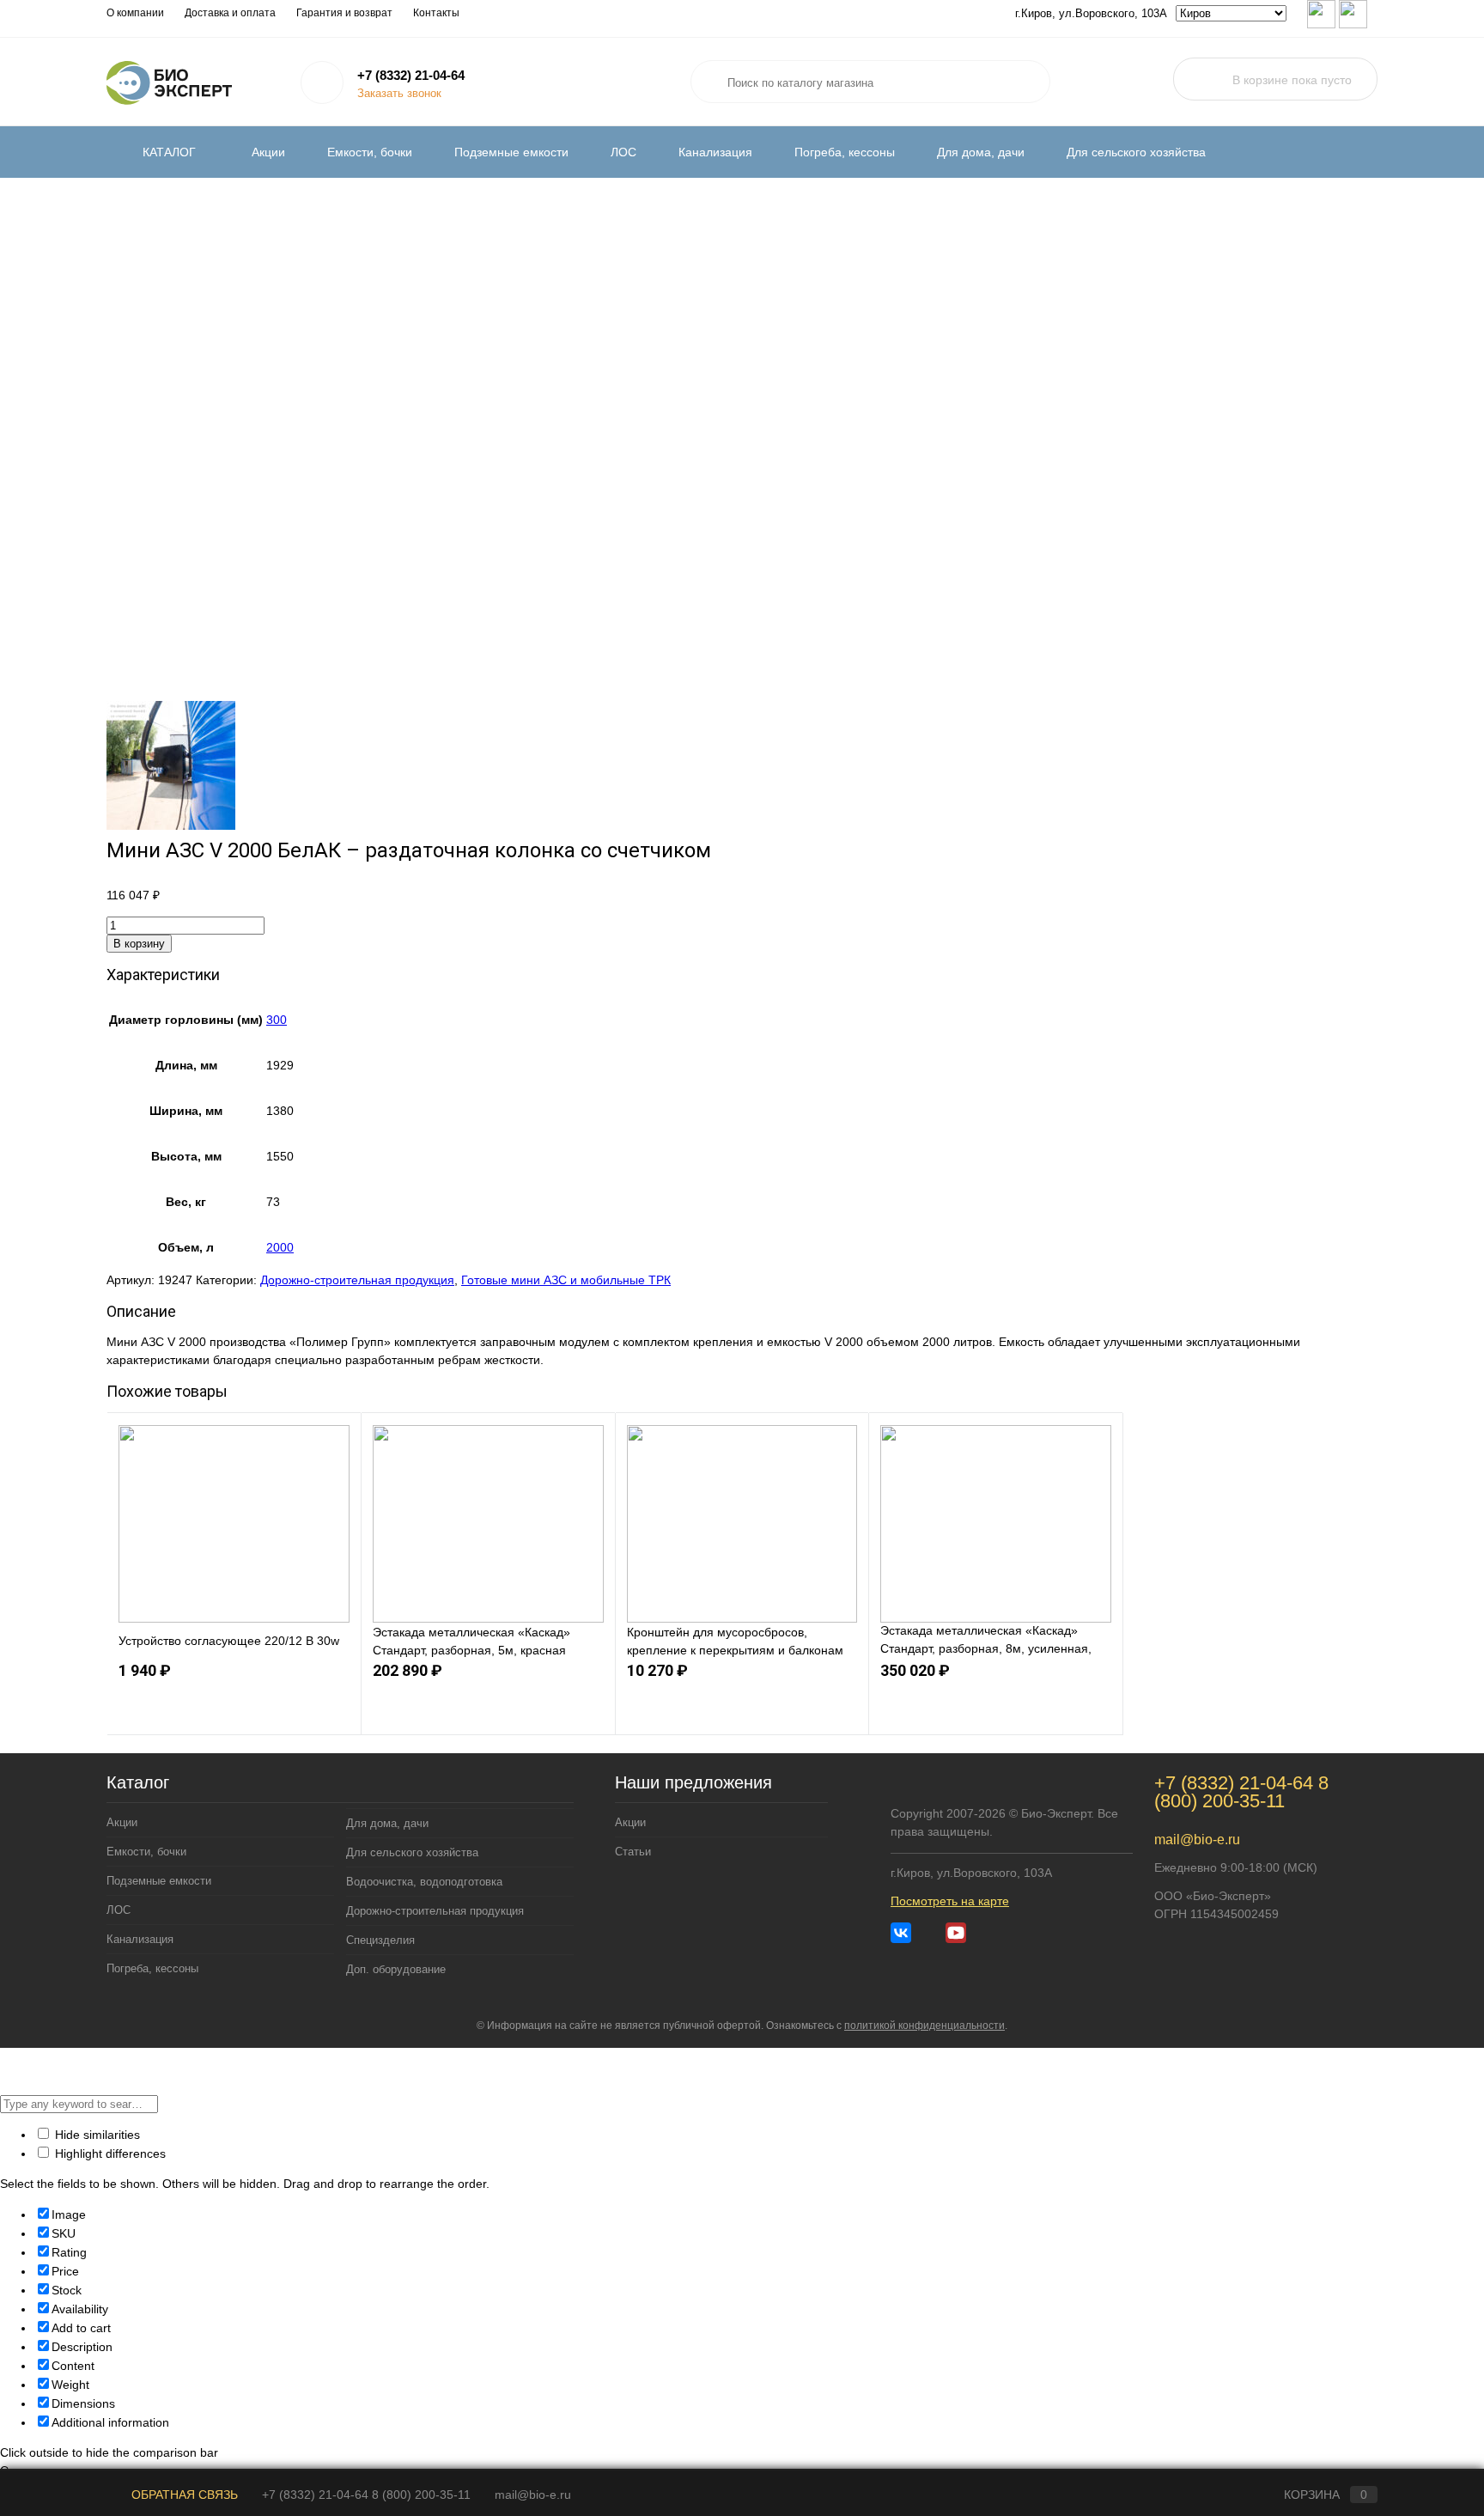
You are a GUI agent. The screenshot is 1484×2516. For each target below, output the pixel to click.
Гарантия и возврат (344, 13)
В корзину (139, 944)
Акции (268, 152)
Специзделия (380, 1940)
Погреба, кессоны (845, 152)
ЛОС (623, 152)
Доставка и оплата (230, 13)
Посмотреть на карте (950, 1901)
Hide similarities (96, 2135)
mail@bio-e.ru (1197, 1840)
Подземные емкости (511, 152)
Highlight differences (109, 2154)
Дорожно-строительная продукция (357, 1280)
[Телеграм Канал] (928, 1933)
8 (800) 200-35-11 (1241, 1792)
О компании (135, 13)
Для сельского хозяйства (1136, 152)
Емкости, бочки (370, 152)
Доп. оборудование (396, 1969)
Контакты (436, 13)
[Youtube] (956, 1933)
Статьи (633, 1852)
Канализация (715, 152)
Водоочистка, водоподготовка (424, 1882)
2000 (280, 1247)
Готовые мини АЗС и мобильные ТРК (566, 1280)
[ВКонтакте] (901, 1933)
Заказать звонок (399, 93)
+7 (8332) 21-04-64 (411, 75)
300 (277, 1020)
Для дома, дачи (981, 152)
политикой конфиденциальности (924, 2026)
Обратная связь (183, 2495)
